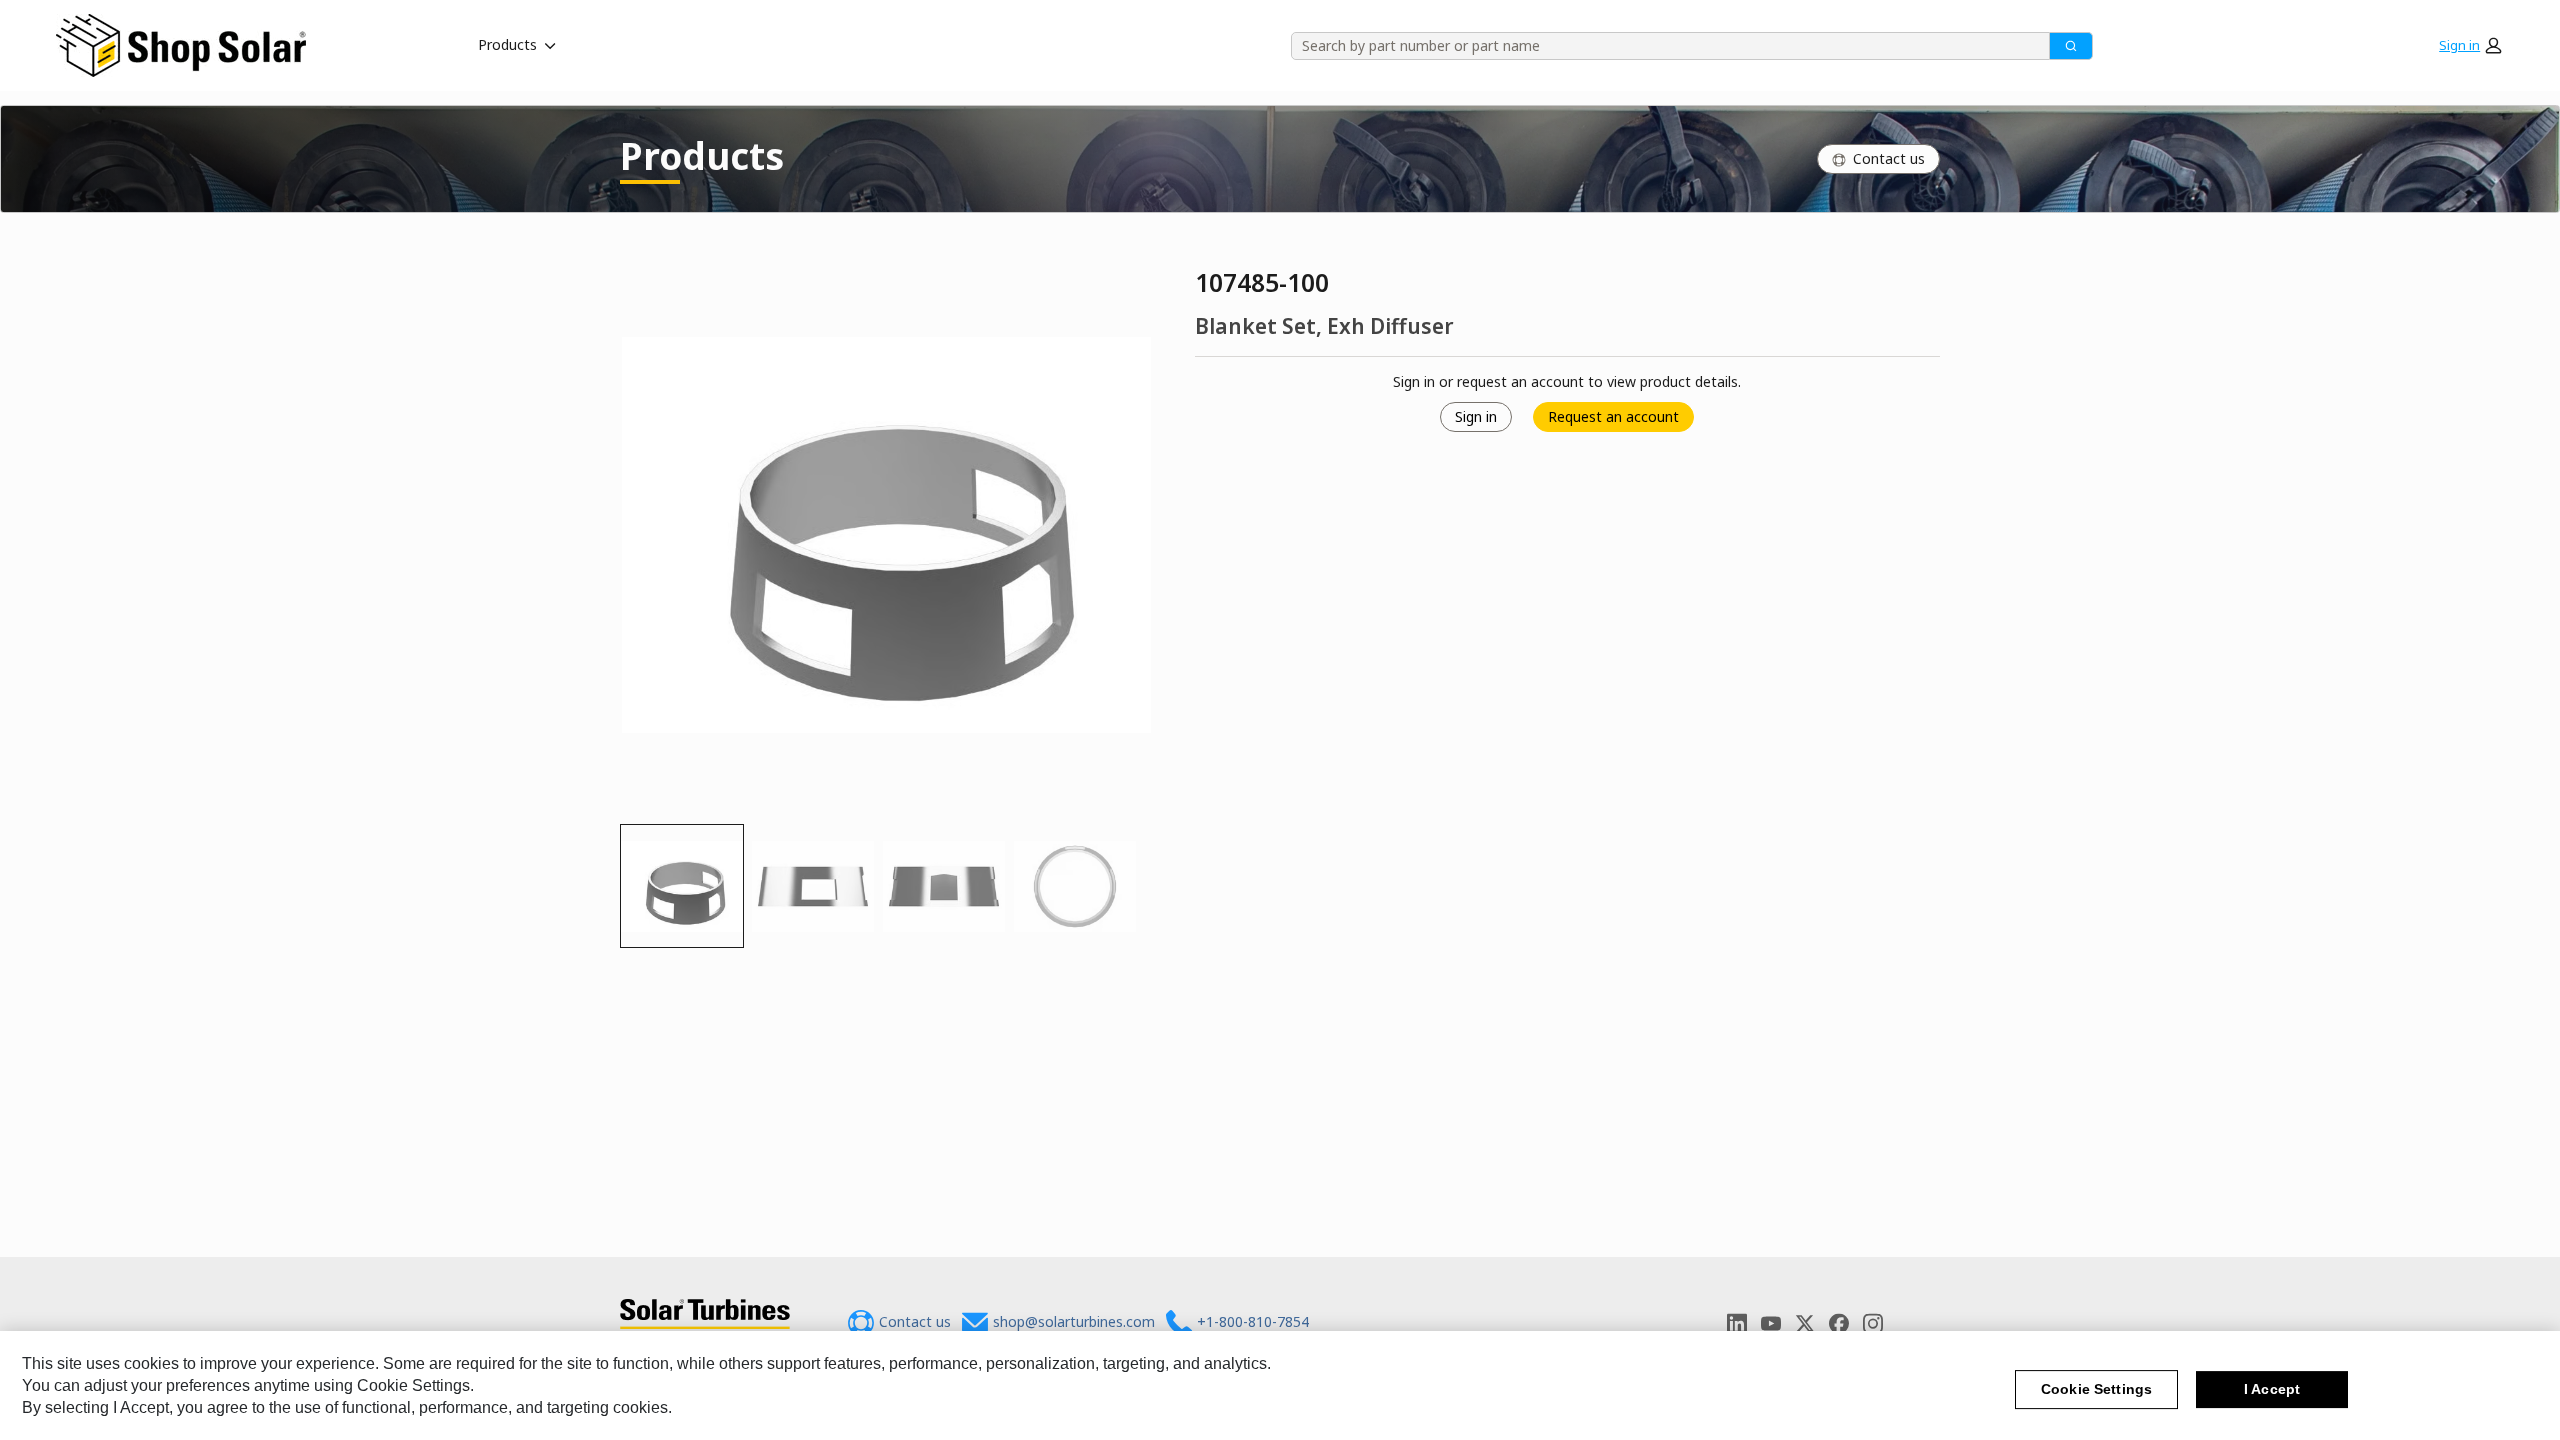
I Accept (2272, 1389)
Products (507, 44)
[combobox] (1663, 46)
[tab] (682, 886)
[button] (2470, 45)
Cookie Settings (2096, 1389)
